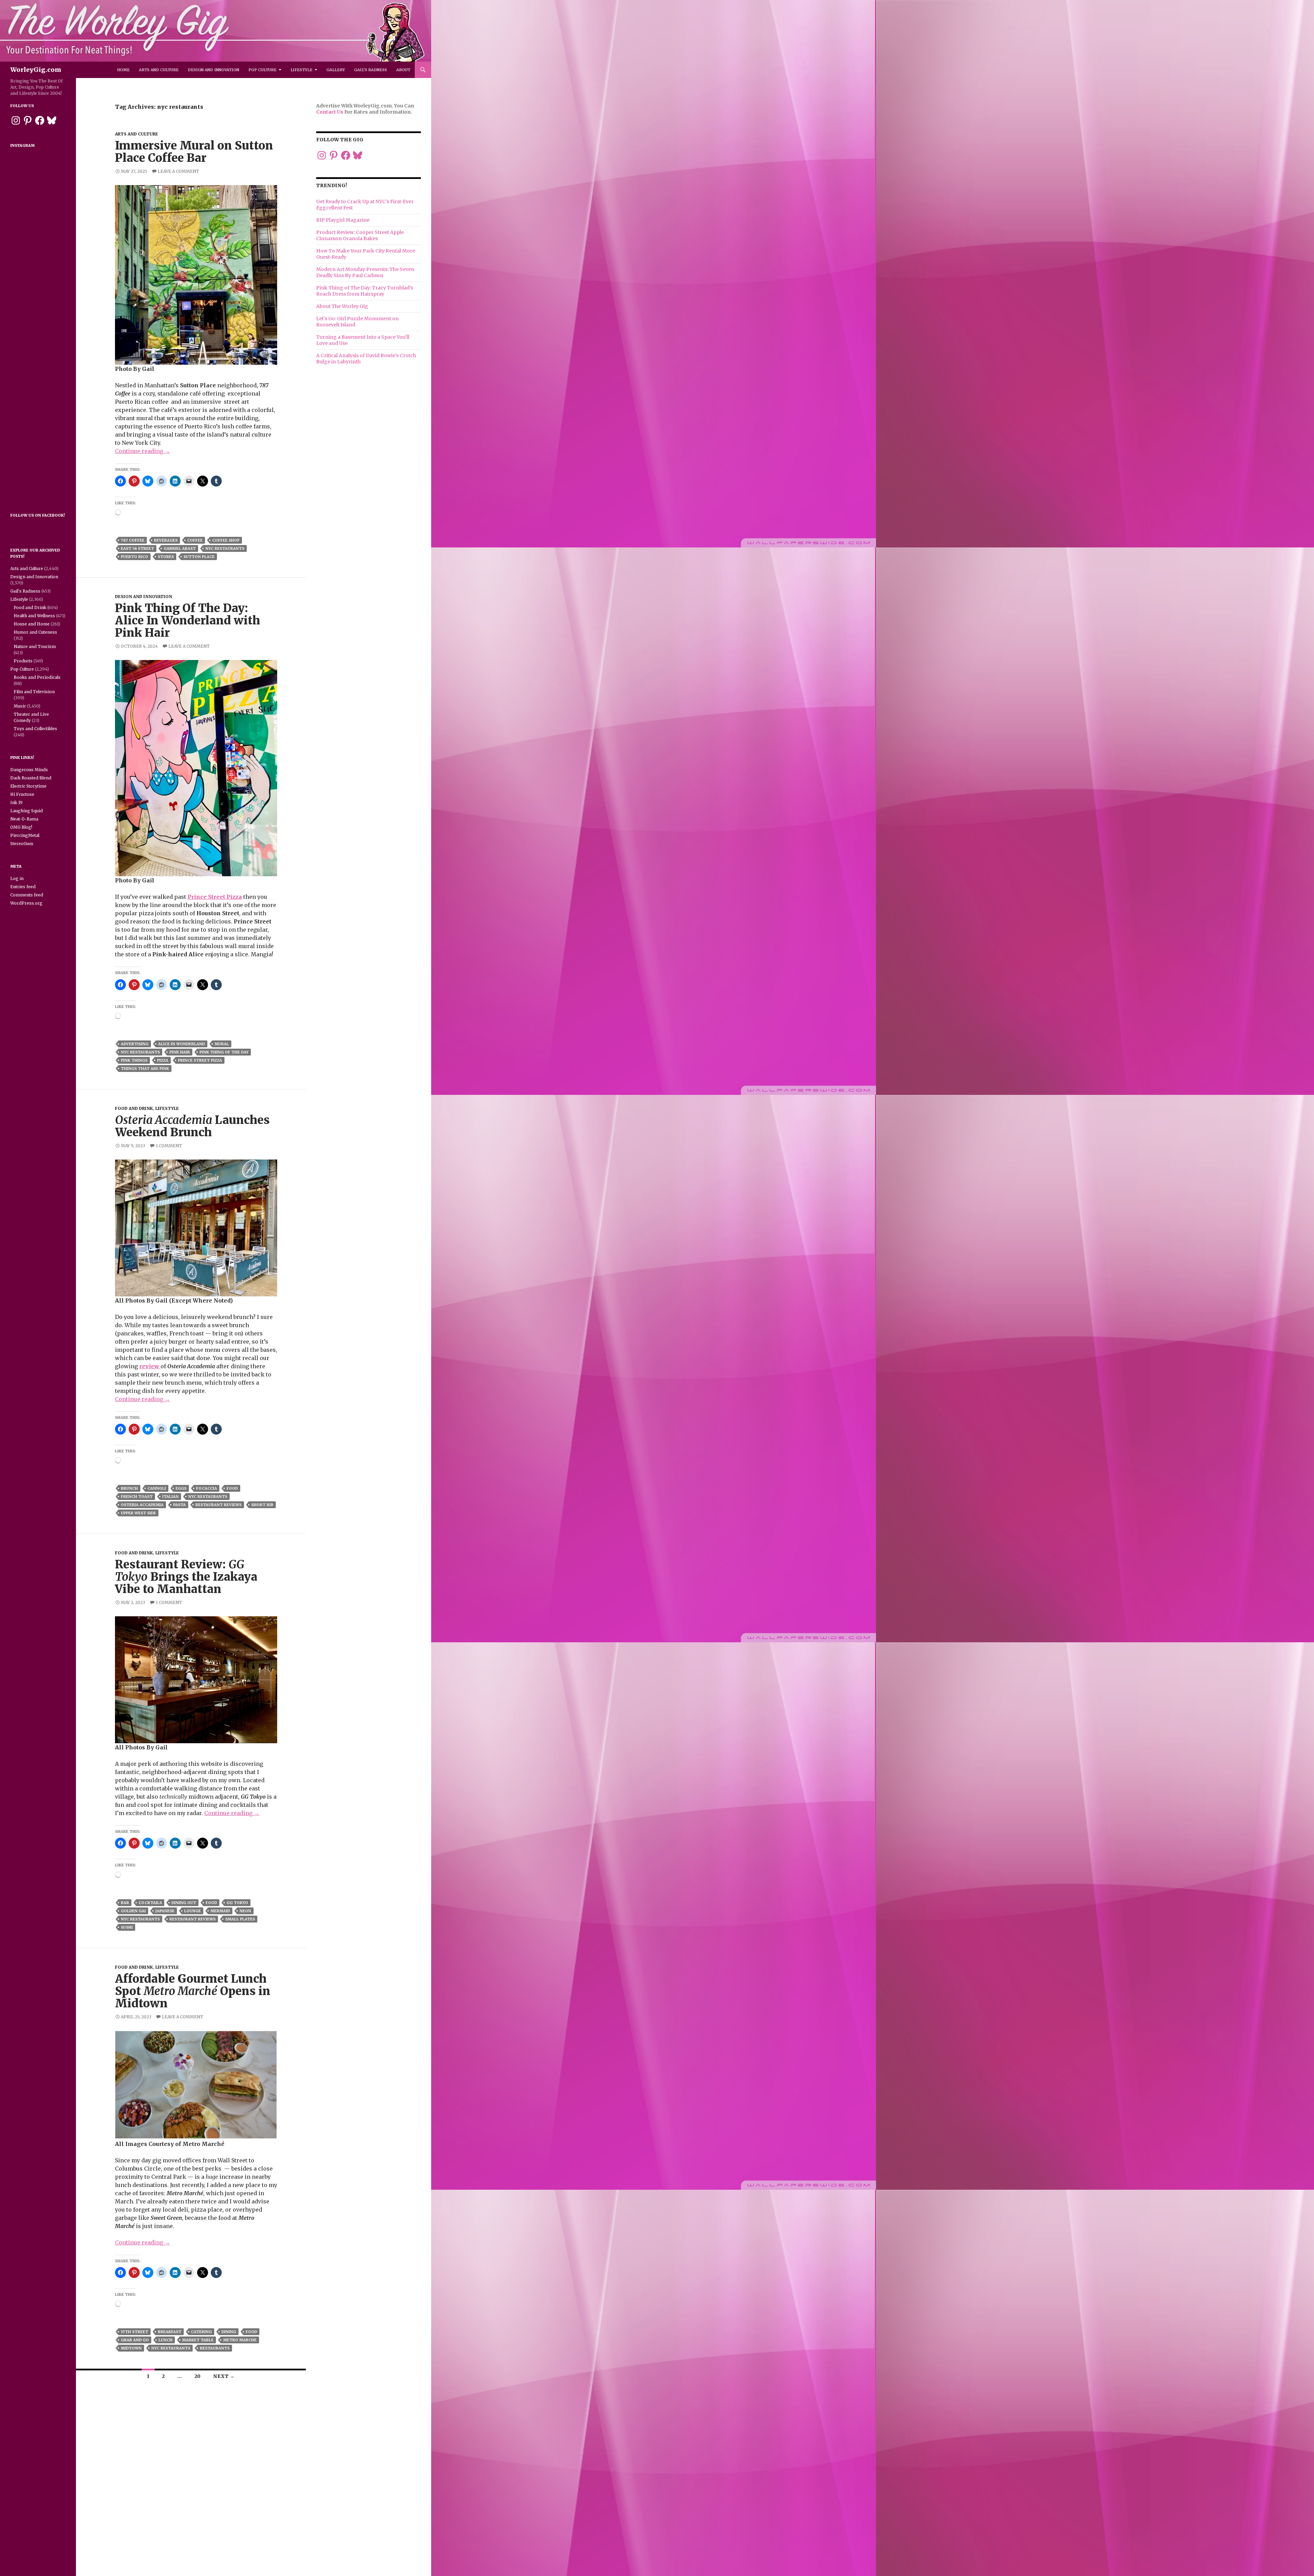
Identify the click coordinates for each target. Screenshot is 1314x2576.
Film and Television (34, 692)
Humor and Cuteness (35, 632)
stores (166, 557)
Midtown (131, 2348)
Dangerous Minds (29, 770)
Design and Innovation (214, 70)
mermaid (220, 1911)
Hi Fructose (22, 794)
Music (20, 706)
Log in (17, 878)
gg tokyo (237, 1903)
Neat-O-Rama (24, 819)
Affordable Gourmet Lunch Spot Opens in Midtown (193, 1991)
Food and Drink (134, 1108)
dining (229, 2332)
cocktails (150, 1903)
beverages (166, 540)
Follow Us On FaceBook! (38, 515)
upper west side (138, 1513)
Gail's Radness (25, 591)
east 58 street (137, 548)
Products (23, 661)
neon (245, 1911)
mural (222, 1044)
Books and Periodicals (37, 677)
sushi (127, 1927)
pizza (163, 1060)
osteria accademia (142, 1505)
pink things (134, 1060)
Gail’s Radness (371, 70)
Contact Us (330, 112)
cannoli (157, 1488)
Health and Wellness (34, 616)
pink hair (180, 1052)
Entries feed (23, 887)
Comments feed (27, 895)
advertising (135, 1044)
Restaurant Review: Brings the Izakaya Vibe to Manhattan (186, 1577)
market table (198, 2340)
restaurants (215, 2348)
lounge (192, 1911)
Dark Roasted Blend (31, 778)
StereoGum (22, 844)
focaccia (207, 1488)
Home (123, 70)
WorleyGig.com (36, 70)
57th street (134, 2332)
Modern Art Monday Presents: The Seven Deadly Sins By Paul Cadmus (365, 272)
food (232, 1488)
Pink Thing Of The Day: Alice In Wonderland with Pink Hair (188, 620)
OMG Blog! (21, 827)
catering (201, 2332)
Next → (224, 2376)
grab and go (135, 2340)
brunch (129, 1488)
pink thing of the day (224, 1052)
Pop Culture (262, 70)
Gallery (336, 70)
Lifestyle (301, 70)
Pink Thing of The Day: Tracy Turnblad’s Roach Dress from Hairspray (365, 291)
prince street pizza (200, 1060)
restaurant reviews (218, 1505)
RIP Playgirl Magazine (343, 220)
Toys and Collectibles (35, 729)
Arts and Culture (159, 70)
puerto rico (134, 557)
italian (170, 1497)
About (403, 70)
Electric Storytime (28, 786)
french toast (137, 1497)
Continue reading (143, 451)
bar (125, 1903)
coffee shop (226, 540)
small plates (240, 1919)
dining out (184, 1903)
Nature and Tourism (35, 646)
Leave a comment (178, 171)
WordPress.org (26, 903)
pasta (179, 1505)
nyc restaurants (225, 548)
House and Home (32, 624)
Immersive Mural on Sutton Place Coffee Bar (194, 152)
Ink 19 (16, 802)
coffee (195, 540)
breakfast (170, 2332)
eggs (181, 1488)
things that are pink (145, 1069)
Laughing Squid (27, 811)
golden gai (133, 1911)
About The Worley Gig (342, 306)
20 (197, 2376)
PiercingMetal (25, 835)
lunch (165, 2340)
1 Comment (169, 1146)
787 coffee (133, 540)
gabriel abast (180, 548)
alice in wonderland (182, 1044)
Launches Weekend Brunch (192, 1126)
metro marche (240, 2340)
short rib (262, 1505)
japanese (165, 1911)
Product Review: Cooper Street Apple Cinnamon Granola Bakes (360, 235)
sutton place (199, 557)
